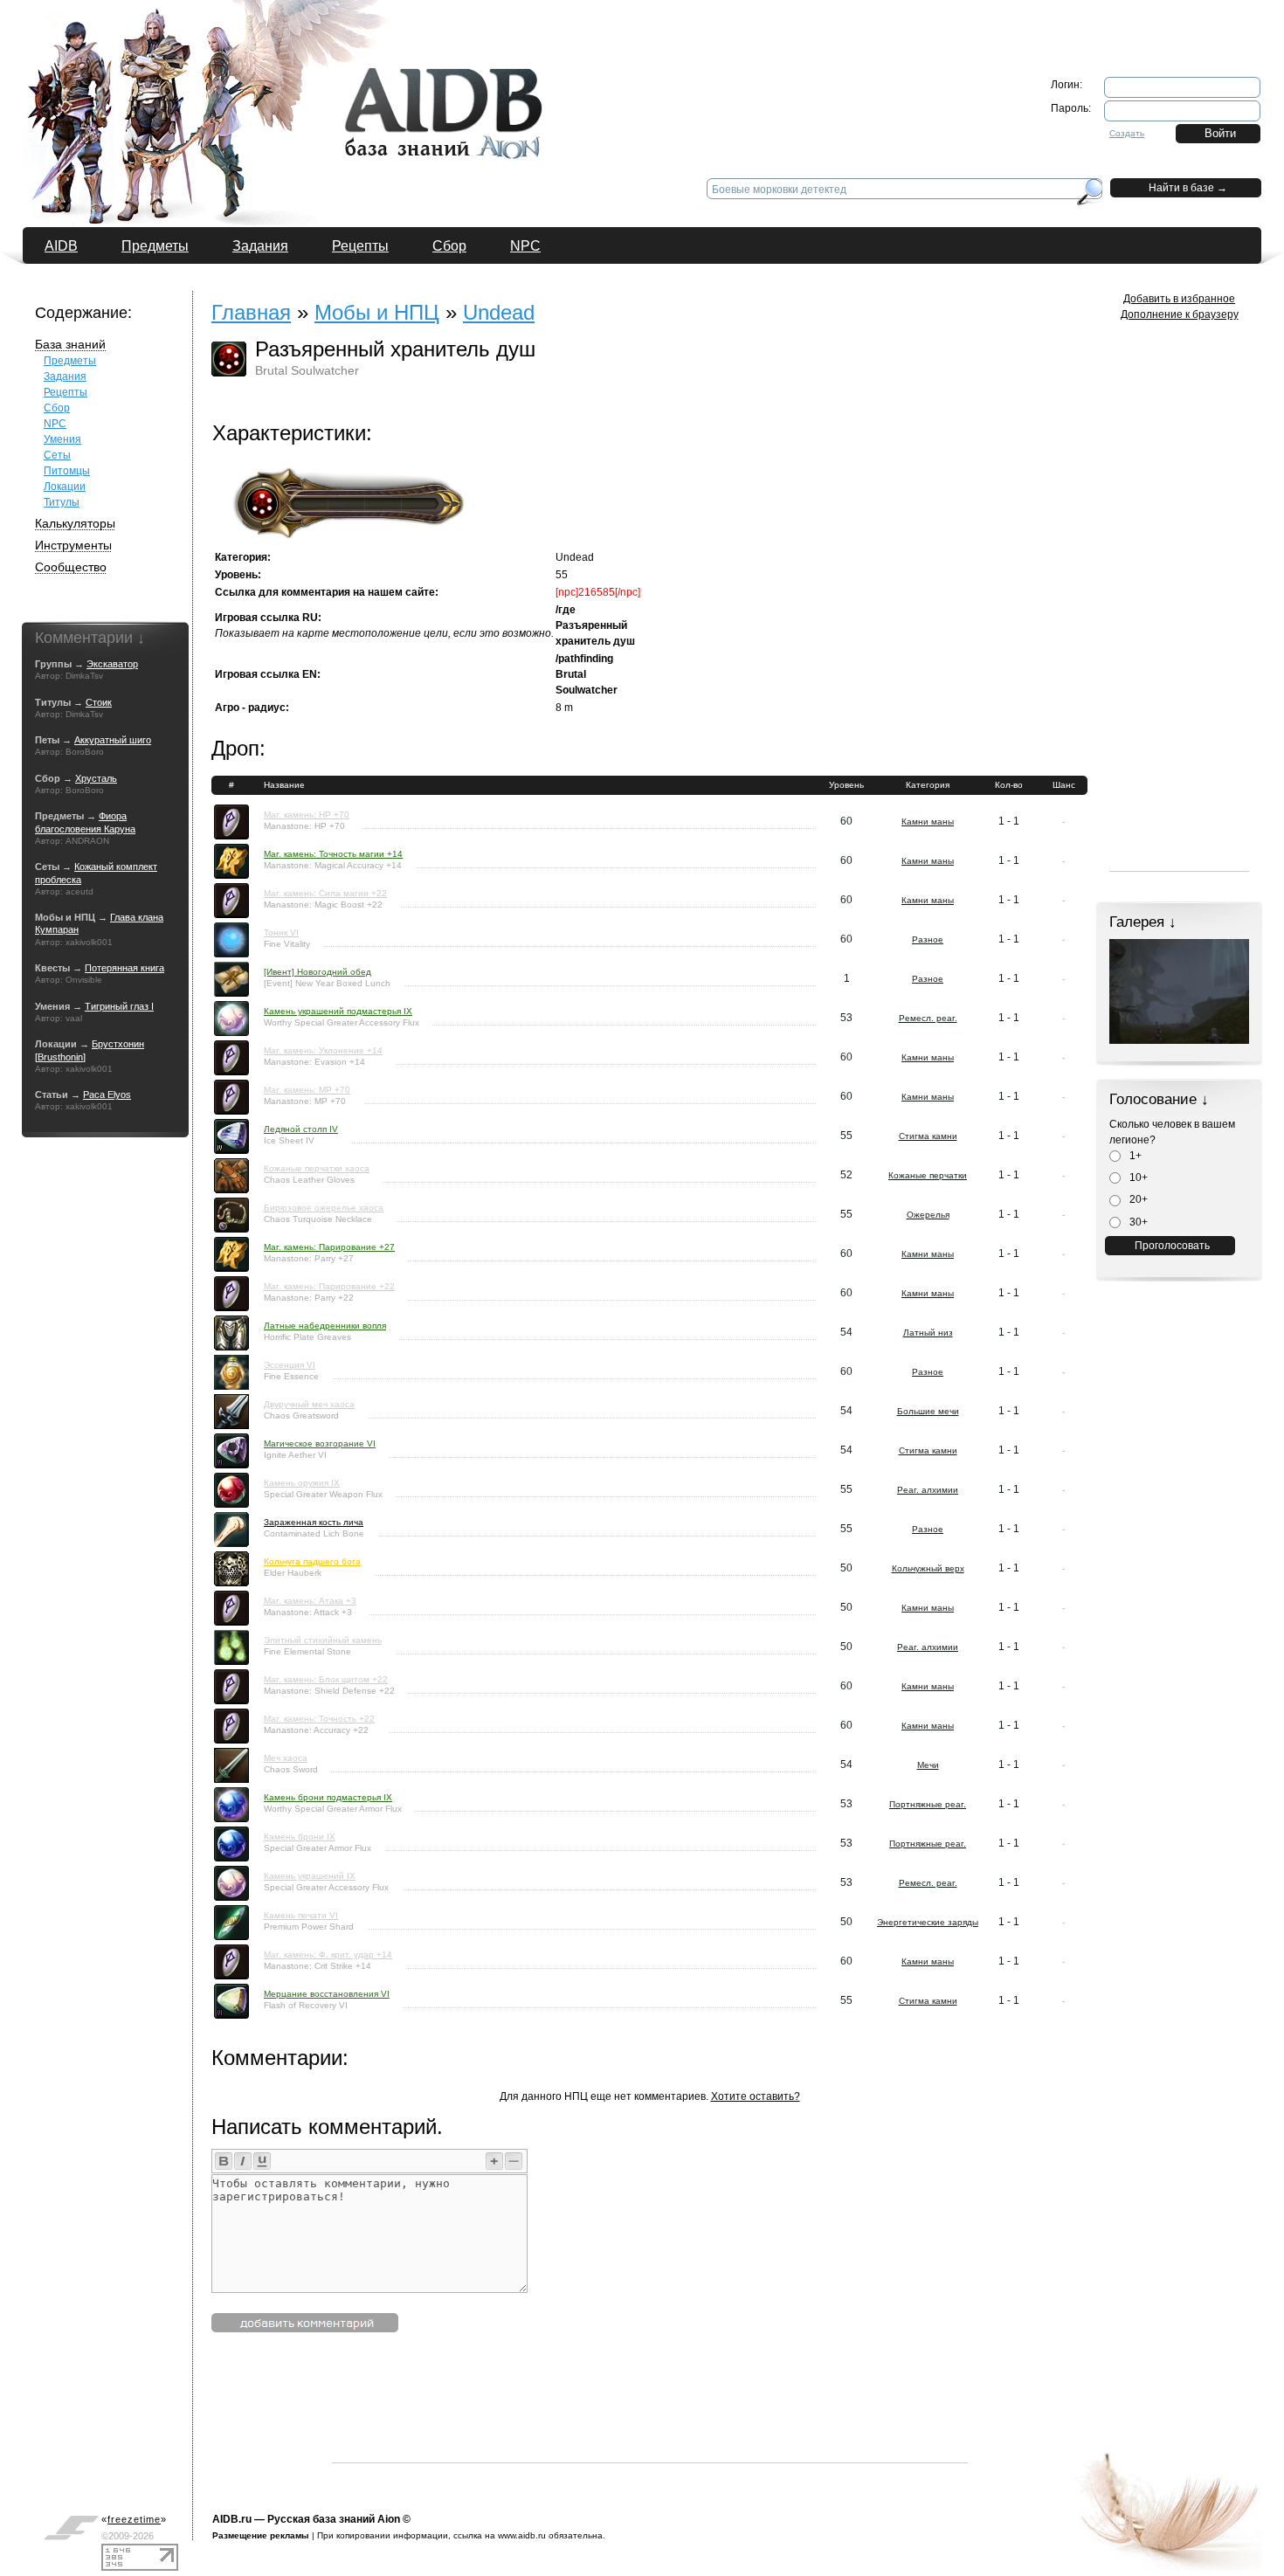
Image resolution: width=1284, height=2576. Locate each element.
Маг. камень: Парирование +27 (329, 1247)
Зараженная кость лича (314, 1522)
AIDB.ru (232, 2519)
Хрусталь (96, 778)
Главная (251, 312)
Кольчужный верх (928, 1568)
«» (134, 2519)
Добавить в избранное (1179, 299)
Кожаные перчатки (928, 1175)
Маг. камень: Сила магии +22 (325, 893)
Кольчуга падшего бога (312, 1561)
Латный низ (928, 1333)
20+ (1137, 1199)
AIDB (61, 246)
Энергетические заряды (928, 1922)
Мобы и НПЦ (377, 312)
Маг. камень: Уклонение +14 (323, 1050)
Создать (1127, 133)
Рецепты (360, 246)
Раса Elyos (107, 1095)
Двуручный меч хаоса (309, 1404)
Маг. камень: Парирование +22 (329, 1286)
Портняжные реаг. (928, 1804)
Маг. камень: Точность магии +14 (333, 854)
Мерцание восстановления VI (327, 1994)
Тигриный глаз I (119, 1006)
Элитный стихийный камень (323, 1640)
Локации (65, 487)
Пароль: (1071, 108)
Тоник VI (281, 932)
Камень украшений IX (310, 1876)
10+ (1137, 1178)
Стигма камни (928, 1136)
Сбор (449, 246)
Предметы (155, 246)
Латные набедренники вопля (325, 1326)
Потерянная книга (124, 968)
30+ (1137, 1222)
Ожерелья (928, 1215)
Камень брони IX (300, 1837)
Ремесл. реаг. (928, 1018)
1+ (1134, 1156)
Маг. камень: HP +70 (307, 815)
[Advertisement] (650, 2423)
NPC (525, 246)
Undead (499, 312)
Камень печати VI (301, 1915)
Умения (62, 439)
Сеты (57, 455)
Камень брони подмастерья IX (328, 1797)
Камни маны (928, 822)
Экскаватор (112, 664)
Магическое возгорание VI (320, 1443)
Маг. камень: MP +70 (307, 1090)
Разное (928, 939)
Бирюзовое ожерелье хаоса (324, 1208)
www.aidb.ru (522, 2535)
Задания (260, 246)
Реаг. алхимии (928, 1490)
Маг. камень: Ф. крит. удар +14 (328, 1954)
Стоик (99, 702)
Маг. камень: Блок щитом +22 (326, 1679)
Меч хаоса (286, 1758)
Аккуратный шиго (113, 740)
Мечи (928, 1765)
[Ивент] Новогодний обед (318, 972)
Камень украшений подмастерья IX (338, 1011)
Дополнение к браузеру (1180, 314)
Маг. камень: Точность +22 (319, 1719)
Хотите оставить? (756, 2096)
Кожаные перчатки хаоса (317, 1168)
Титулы (62, 502)
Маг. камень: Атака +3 (310, 1601)
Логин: (1067, 85)
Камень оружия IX (302, 1483)
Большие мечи (928, 1411)
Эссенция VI (290, 1365)
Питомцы (67, 471)
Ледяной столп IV (301, 1129)
